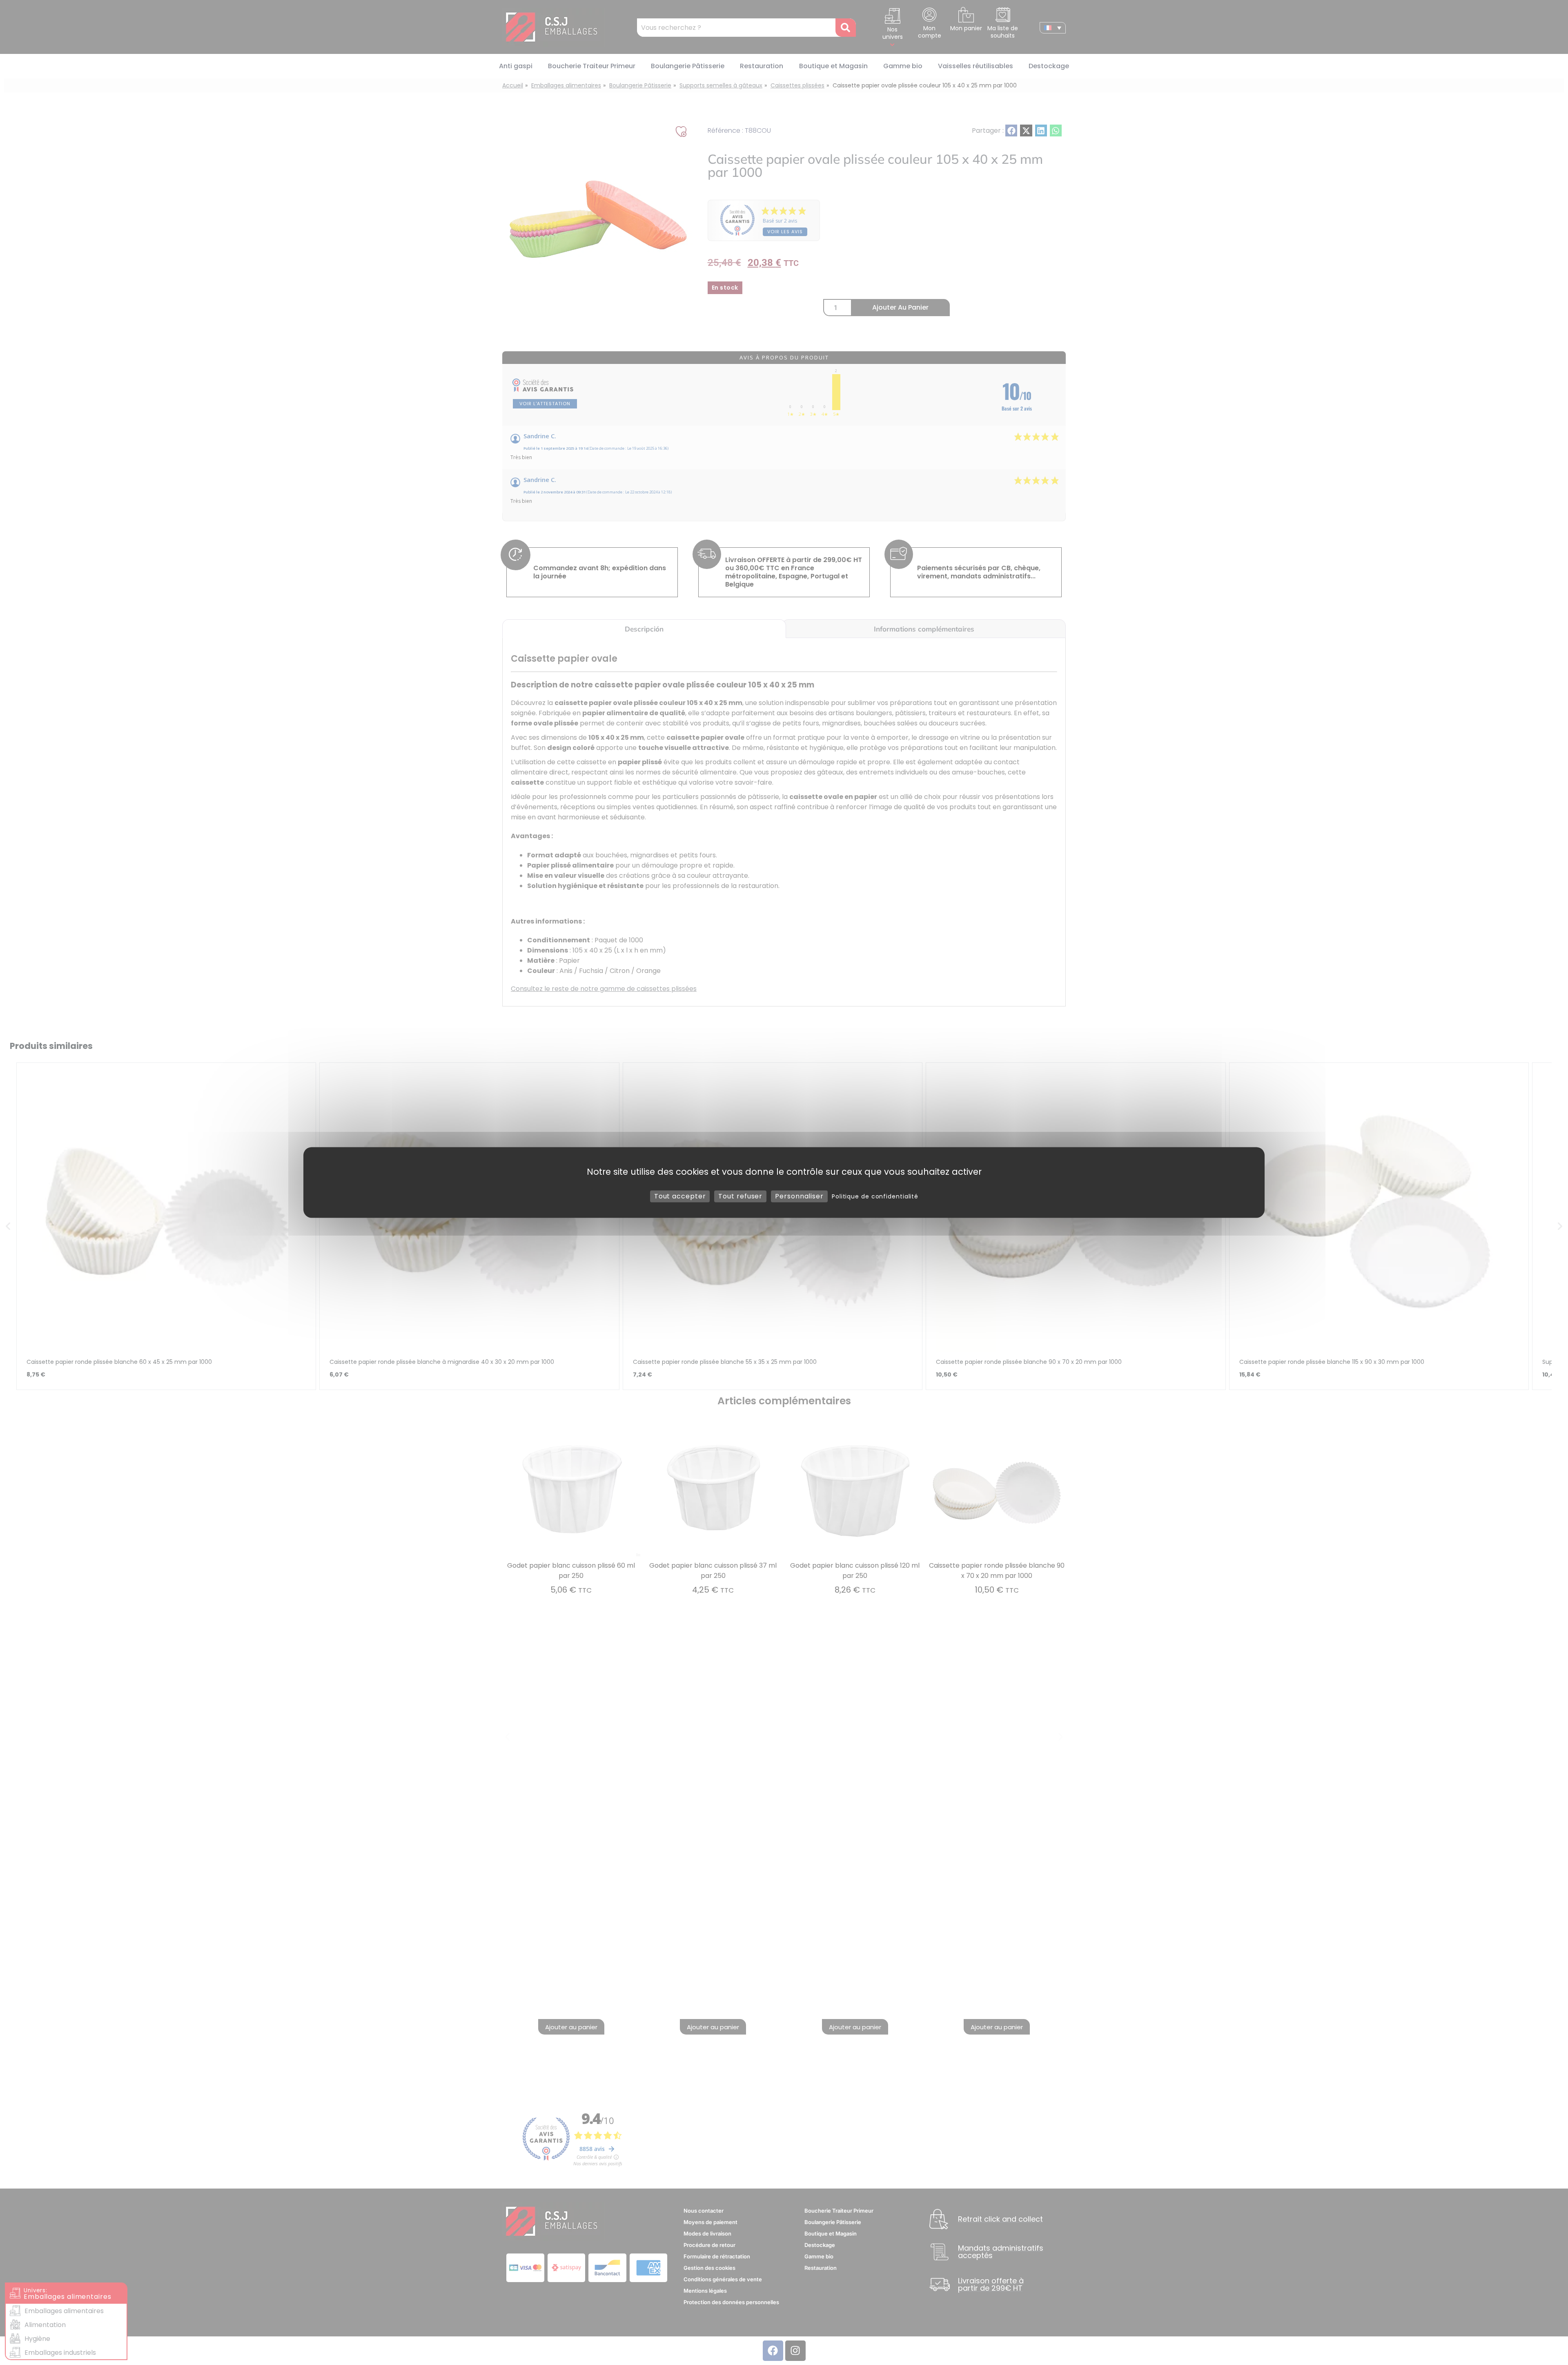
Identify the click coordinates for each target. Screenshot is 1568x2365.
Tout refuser (740, 1196)
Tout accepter (680, 1196)
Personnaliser (799, 1196)
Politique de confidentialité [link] (875, 1196)
